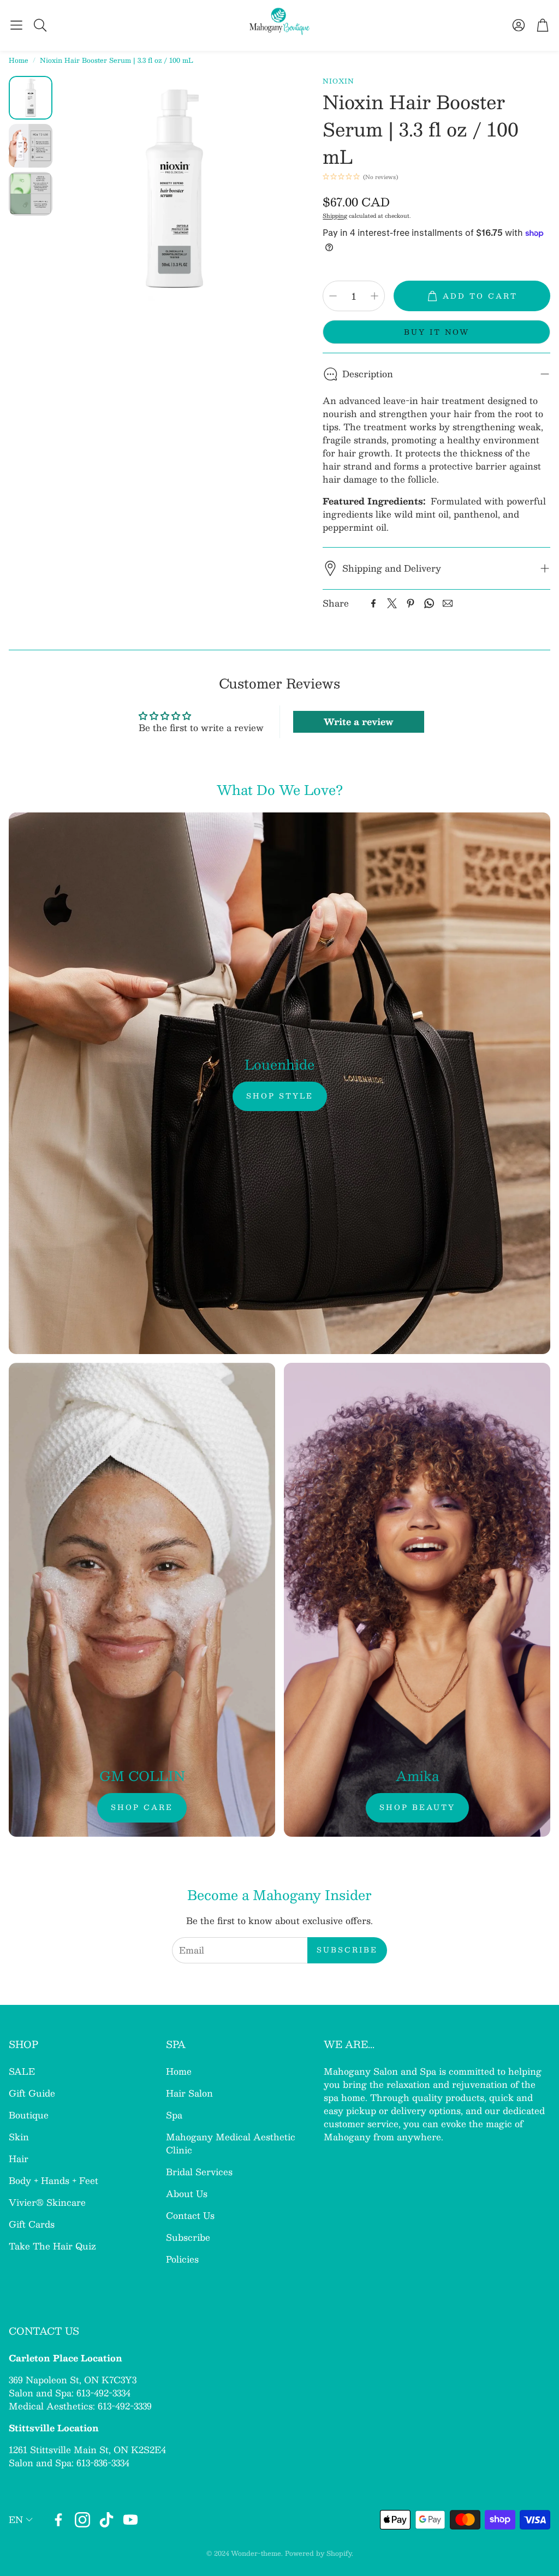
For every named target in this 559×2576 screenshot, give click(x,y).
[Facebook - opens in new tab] (58, 2520)
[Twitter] (392, 603)
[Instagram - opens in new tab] (82, 2520)
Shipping (335, 215)
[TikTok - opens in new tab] (106, 2520)
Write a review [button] (358, 722)
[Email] (448, 603)
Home (19, 60)
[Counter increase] (374, 296)
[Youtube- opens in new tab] (130, 2520)
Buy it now (437, 332)
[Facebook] (373, 603)
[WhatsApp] (429, 603)
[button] (16, 25)
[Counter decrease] (333, 296)
